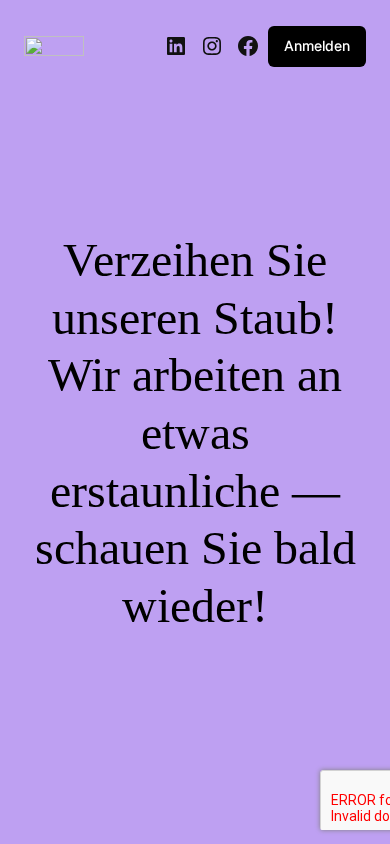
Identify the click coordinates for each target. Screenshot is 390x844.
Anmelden (317, 45)
